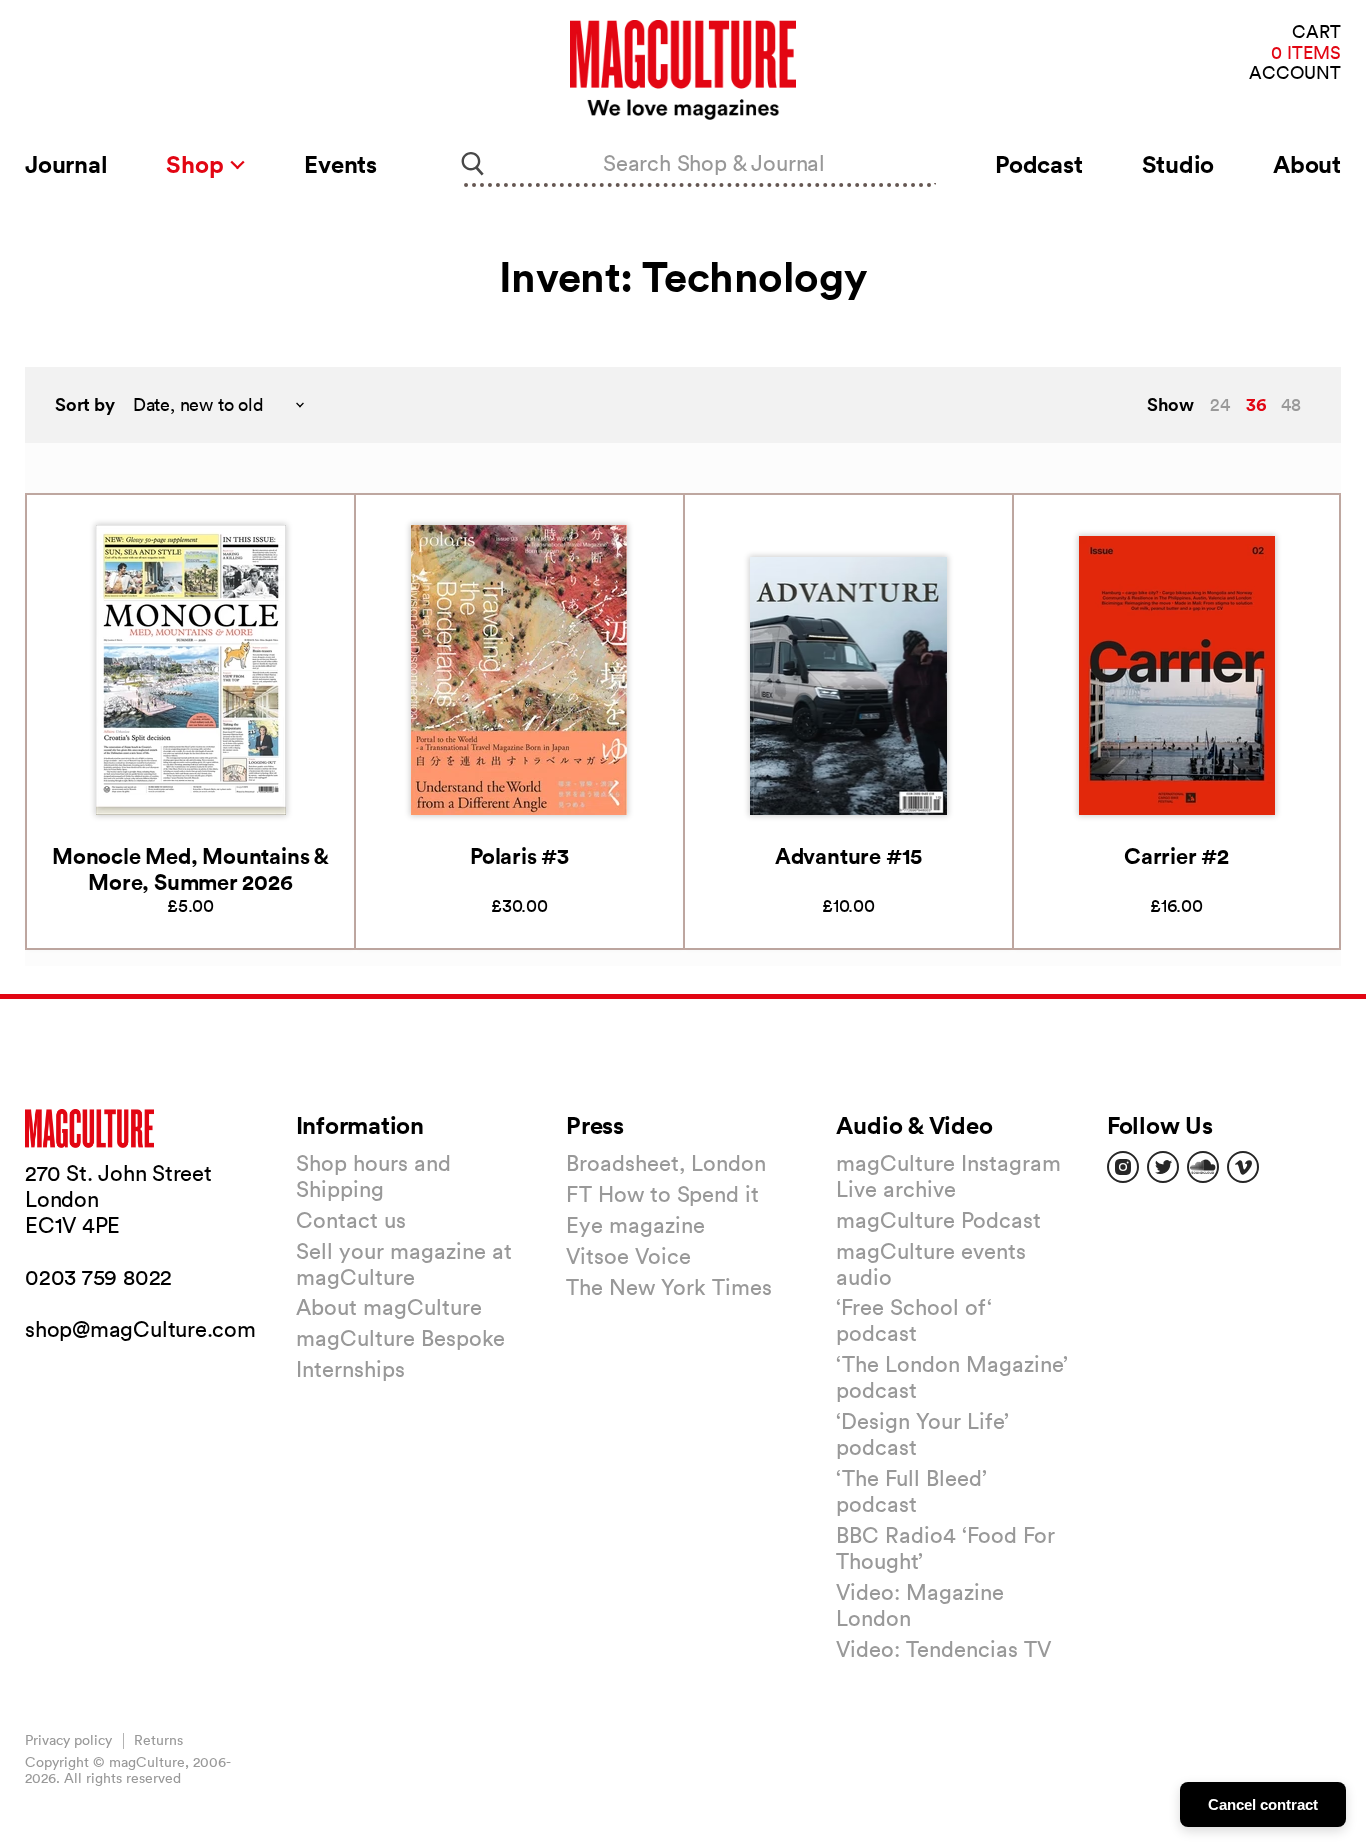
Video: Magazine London (920, 1605)
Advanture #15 (848, 855)
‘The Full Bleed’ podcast (911, 1491)
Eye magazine (635, 1225)
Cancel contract (1263, 1804)
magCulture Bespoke (400, 1338)
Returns (158, 1740)
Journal (66, 164)
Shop (197, 164)
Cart (1316, 32)
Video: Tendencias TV (943, 1649)
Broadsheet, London (666, 1163)
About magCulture (389, 1307)
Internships (350, 1369)
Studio (1178, 164)
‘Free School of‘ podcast (914, 1320)
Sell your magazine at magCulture (404, 1264)
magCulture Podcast (938, 1220)
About (1307, 164)
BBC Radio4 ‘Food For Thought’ (945, 1548)
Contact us (351, 1220)
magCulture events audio (931, 1264)
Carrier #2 (1176, 855)
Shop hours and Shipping (373, 1176)
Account (1295, 73)
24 (1220, 404)
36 (1256, 404)
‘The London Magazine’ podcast (952, 1377)
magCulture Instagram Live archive (948, 1176)
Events (340, 164)
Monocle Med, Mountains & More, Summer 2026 (190, 868)
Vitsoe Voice (628, 1256)
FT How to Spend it (662, 1194)
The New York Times (669, 1287)
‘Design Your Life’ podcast (922, 1434)
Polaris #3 (519, 855)
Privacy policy (68, 1740)
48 (1291, 404)
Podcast (1038, 164)
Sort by (85, 404)
